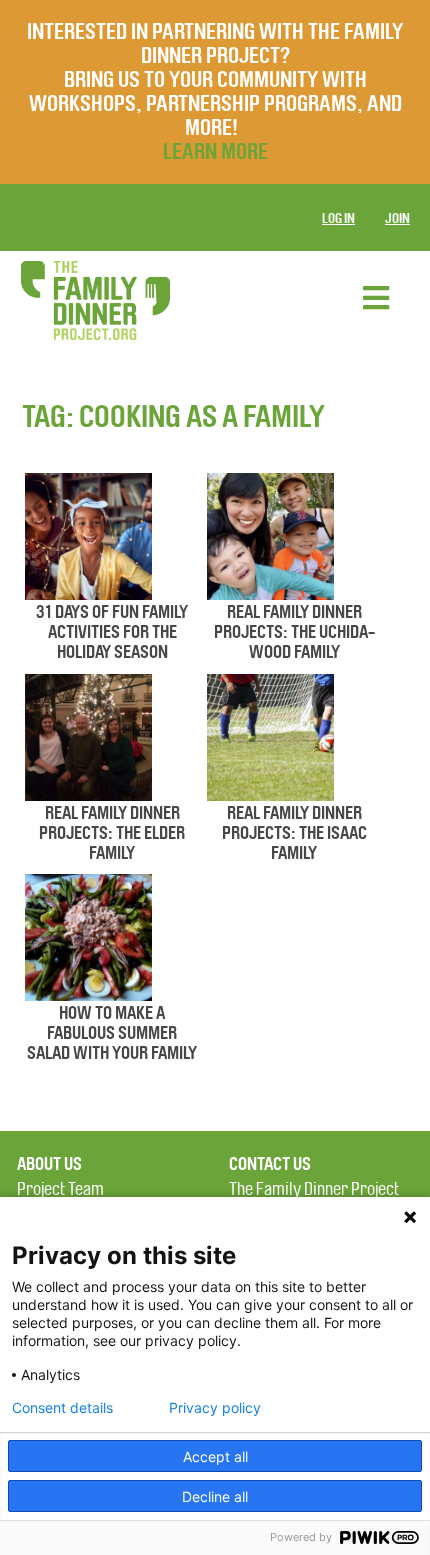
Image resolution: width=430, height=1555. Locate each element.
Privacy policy (215, 1408)
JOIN (397, 218)
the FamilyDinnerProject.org (95, 300)
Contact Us (270, 1164)
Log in (338, 218)
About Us (49, 1164)
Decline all (215, 1496)
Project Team (60, 1189)
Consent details (62, 1408)
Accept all (215, 1456)
